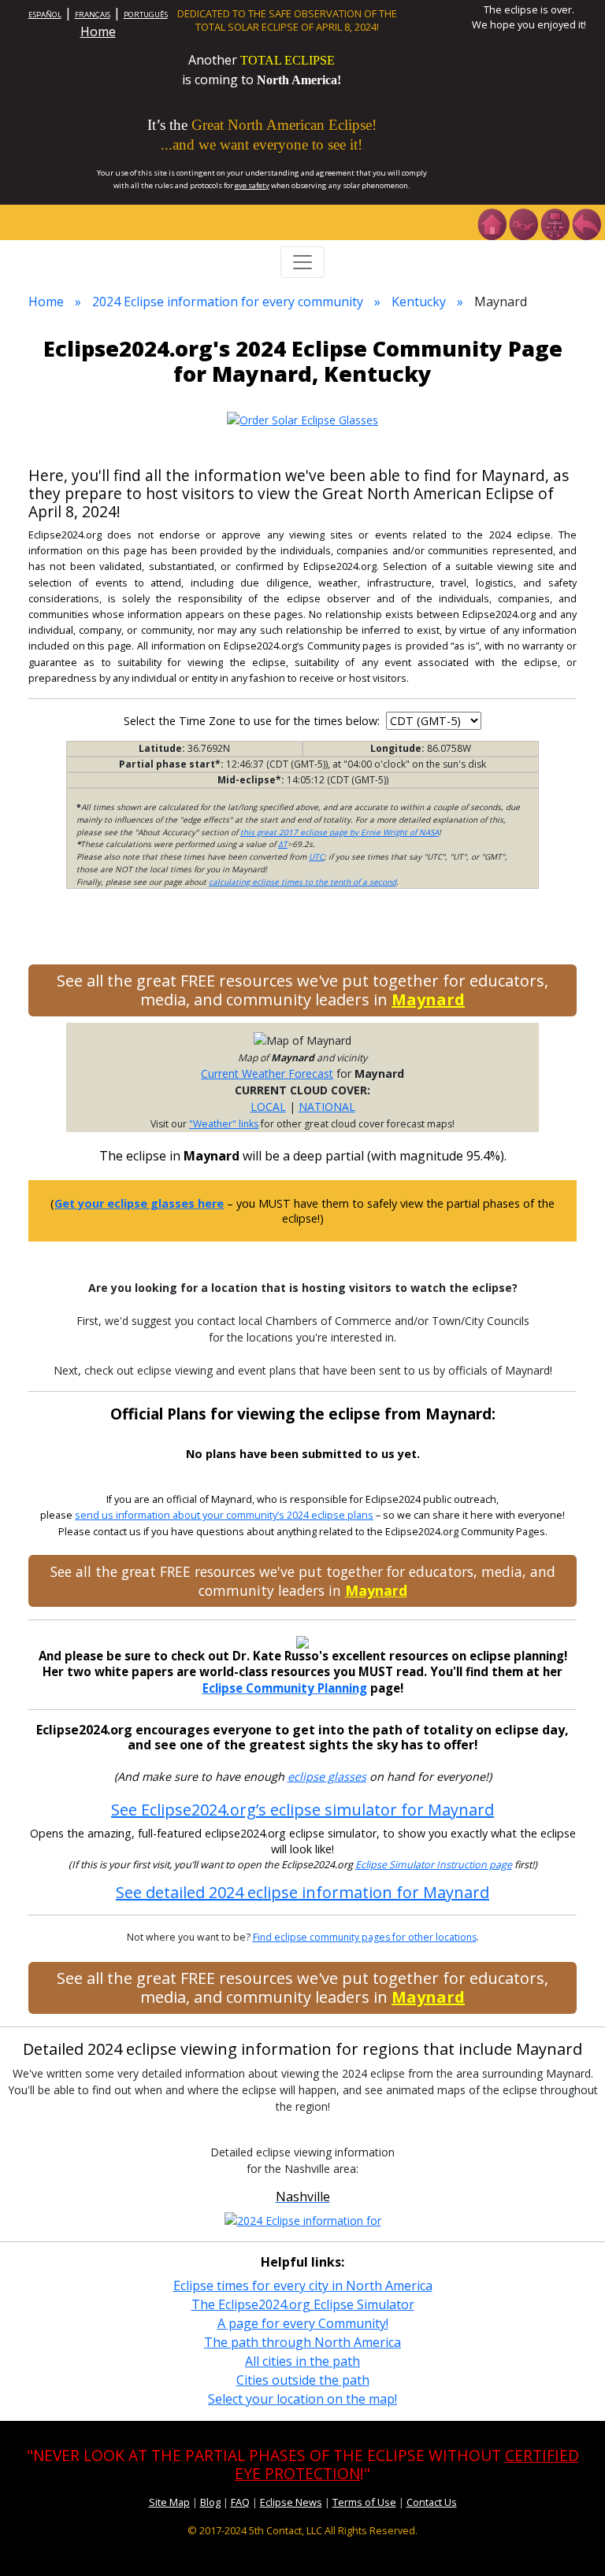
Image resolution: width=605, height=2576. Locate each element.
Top (570, 2540)
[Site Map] (555, 223)
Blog (210, 2502)
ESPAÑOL (45, 15)
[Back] (586, 223)
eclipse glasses (327, 1777)
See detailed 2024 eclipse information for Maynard (302, 1892)
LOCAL (268, 1107)
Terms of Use (364, 2502)
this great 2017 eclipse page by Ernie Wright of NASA (340, 832)
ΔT (283, 844)
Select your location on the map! (302, 2399)
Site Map (169, 2502)
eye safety (252, 185)
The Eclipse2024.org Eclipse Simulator (303, 2304)
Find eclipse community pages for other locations (365, 1937)
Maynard (428, 999)
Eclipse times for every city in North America (303, 2285)
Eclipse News (291, 2502)
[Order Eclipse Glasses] (523, 223)
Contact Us (432, 2502)
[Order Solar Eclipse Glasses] (302, 418)
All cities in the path (302, 2361)
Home (98, 31)
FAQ (240, 2502)
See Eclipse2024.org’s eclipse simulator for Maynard (302, 1810)
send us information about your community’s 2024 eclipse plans (224, 1515)
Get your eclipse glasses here (139, 1203)
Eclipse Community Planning (285, 1688)
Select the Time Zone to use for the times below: (253, 721)
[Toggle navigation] (302, 262)
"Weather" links (224, 1124)
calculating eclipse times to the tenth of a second (302, 882)
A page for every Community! (303, 2323)
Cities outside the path (303, 2380)
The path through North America (302, 2342)
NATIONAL (327, 1107)
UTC (316, 857)
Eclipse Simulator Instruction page (434, 1865)
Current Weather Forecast (267, 1073)
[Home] (492, 223)
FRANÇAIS (93, 15)
